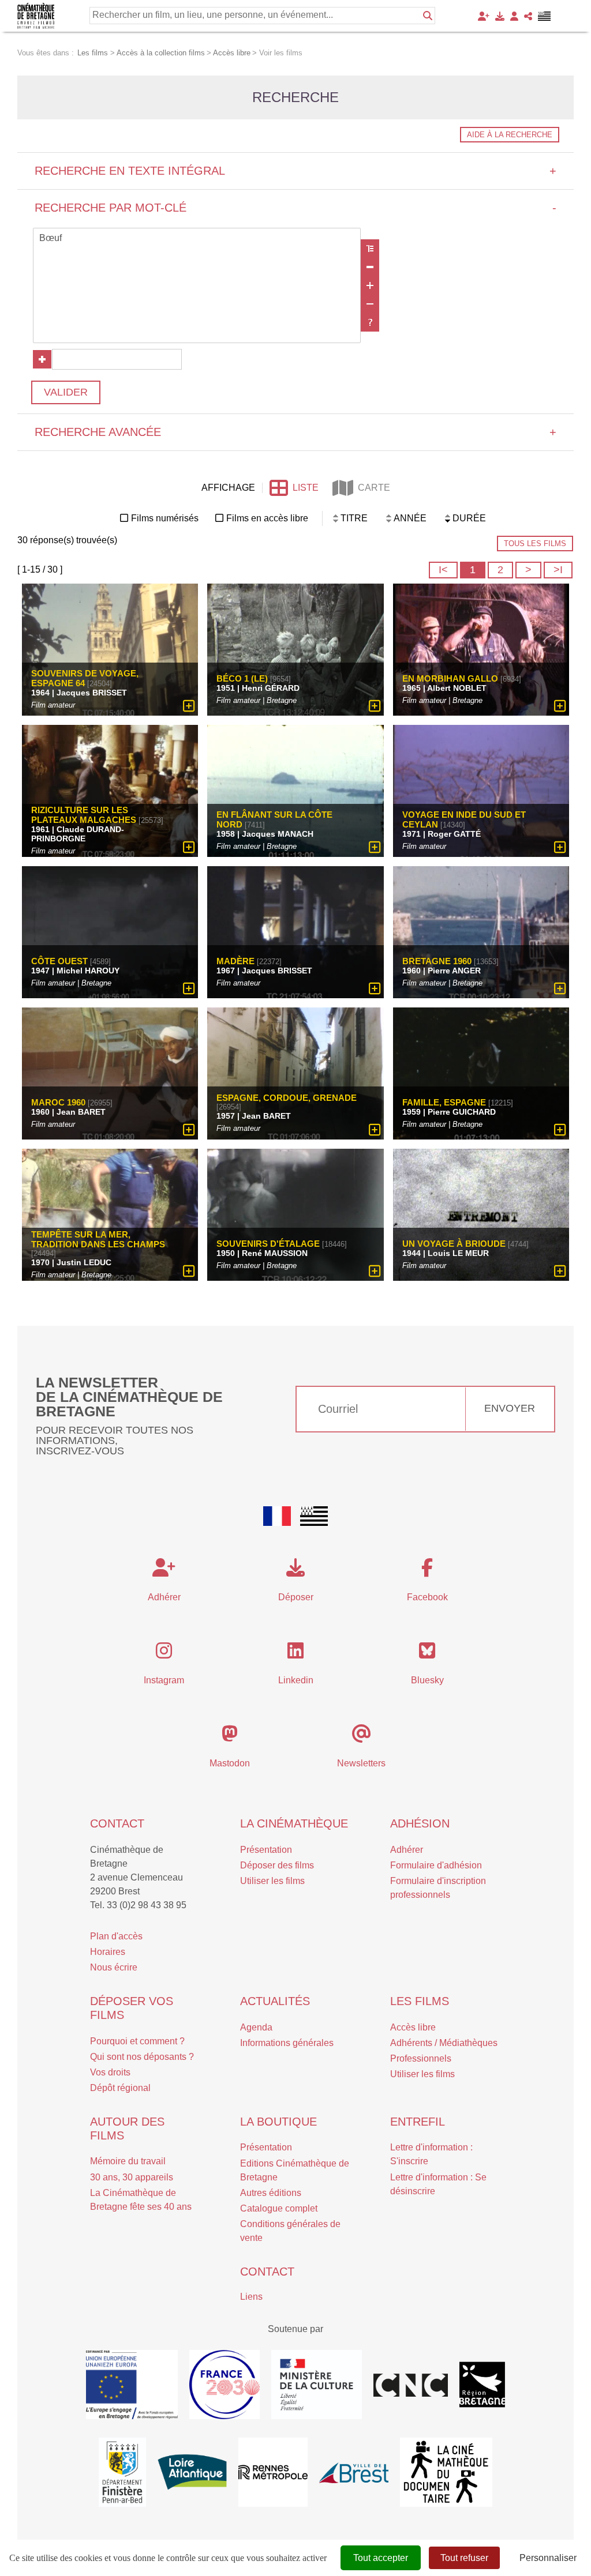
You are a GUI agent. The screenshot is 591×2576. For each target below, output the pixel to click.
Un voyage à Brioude (454, 1244)
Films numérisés (165, 518)
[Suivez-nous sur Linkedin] (295, 1654)
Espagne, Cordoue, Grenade (287, 1098)
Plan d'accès (116, 1936)
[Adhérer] (484, 16)
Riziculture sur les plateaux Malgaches (84, 815)
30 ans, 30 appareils (132, 2177)
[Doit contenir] (370, 285)
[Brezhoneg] (545, 16)
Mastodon (230, 1763)
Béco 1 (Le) (242, 678)
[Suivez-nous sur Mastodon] (230, 1737)
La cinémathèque (294, 1823)
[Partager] (528, 16)
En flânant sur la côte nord (274, 819)
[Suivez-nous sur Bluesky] (427, 1654)
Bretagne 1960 (437, 961)
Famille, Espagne (444, 1102)
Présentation (266, 1850)
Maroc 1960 (58, 1102)
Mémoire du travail (128, 2161)
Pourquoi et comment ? (137, 2041)
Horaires (108, 1952)
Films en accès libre (267, 518)
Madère (235, 961)
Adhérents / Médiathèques (444, 2043)
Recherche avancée (295, 432)
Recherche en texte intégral (295, 171)
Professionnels (421, 2058)
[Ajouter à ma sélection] (189, 706)
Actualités (275, 2001)
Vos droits (110, 2072)
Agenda (256, 2027)
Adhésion (420, 1823)
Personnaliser (548, 2558)
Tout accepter (381, 2558)
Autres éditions (271, 2193)
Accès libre (413, 2027)
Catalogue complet (279, 2208)
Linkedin (296, 1680)
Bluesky (427, 1680)
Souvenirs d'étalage (268, 1244)
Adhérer (407, 1850)
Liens (251, 2297)
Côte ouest (59, 961)
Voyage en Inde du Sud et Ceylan (464, 819)
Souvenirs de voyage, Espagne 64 (85, 678)
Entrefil (418, 2122)
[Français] (277, 1516)
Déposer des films (277, 1865)
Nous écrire (114, 1967)
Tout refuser (464, 2558)
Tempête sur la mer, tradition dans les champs (98, 1239)
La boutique (278, 2122)
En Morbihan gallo (450, 678)
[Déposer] (500, 16)
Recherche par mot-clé (295, 208)
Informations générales (287, 2043)
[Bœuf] (197, 239)
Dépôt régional (120, 2088)
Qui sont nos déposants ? (142, 2057)
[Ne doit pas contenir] (370, 304)
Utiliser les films (272, 1881)
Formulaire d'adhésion (436, 1865)
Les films (420, 2001)
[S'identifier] (514, 16)
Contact (117, 1823)
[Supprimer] (370, 267)
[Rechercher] (428, 16)
